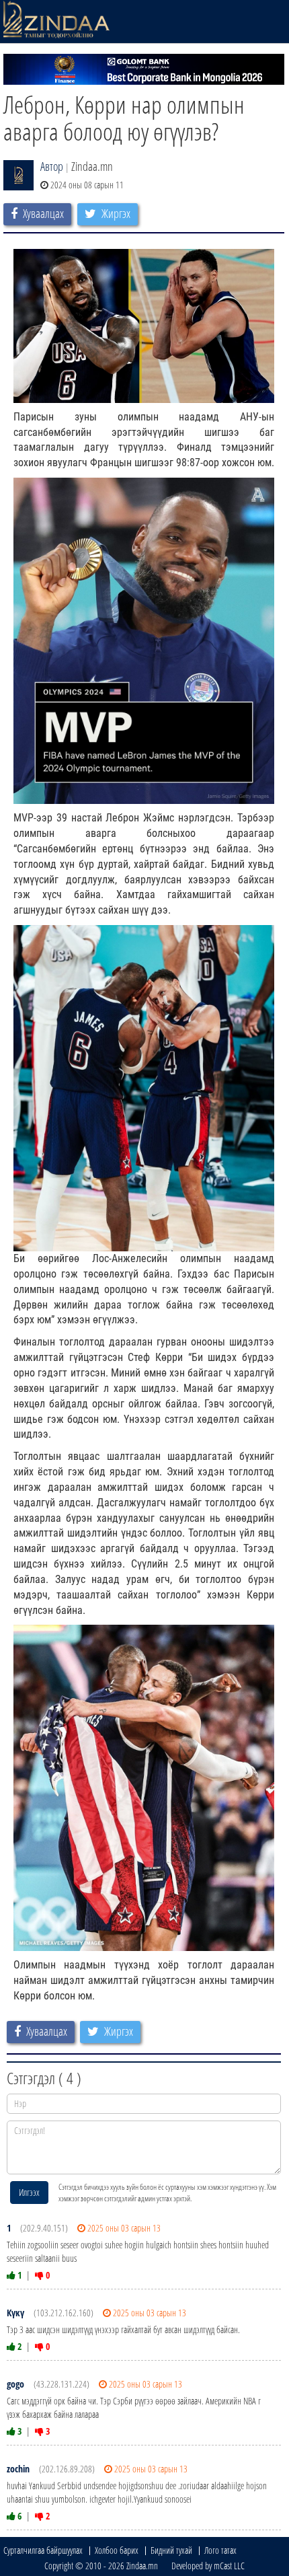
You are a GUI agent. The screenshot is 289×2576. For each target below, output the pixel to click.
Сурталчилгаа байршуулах (43, 2550)
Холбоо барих (117, 2550)
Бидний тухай (171, 2550)
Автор (52, 166)
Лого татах (220, 2550)
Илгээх (29, 2192)
